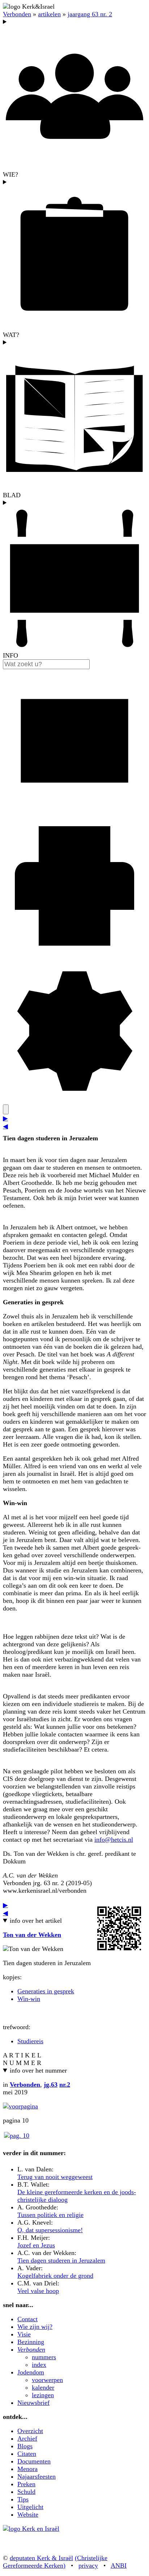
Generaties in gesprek (46, 1991)
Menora (27, 2469)
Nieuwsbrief (33, 2403)
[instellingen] (74, 1101)
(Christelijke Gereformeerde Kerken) (55, 2562)
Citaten (27, 2454)
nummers (44, 2357)
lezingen (43, 2395)
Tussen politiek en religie (50, 2215)
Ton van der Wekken (32, 1935)
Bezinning (31, 2342)
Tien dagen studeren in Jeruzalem (61, 2260)
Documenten (34, 2461)
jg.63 (51, 2085)
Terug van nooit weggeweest (55, 2177)
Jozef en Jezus (36, 2245)
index (39, 2365)
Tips (23, 2499)
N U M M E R (22, 2063)
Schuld (26, 2492)
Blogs (25, 2446)
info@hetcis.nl (114, 1840)
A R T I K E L (22, 2055)
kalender (43, 2387)
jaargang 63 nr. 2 (90, 14)
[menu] (6, 1109)
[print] (74, 955)
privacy (88, 2566)
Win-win (29, 1999)
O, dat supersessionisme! (50, 2230)
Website (28, 2514)
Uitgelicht (30, 2507)
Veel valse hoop (38, 2291)
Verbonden (17, 14)
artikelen (49, 14)
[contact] (74, 810)
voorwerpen (47, 2380)
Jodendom (31, 2372)
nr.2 (65, 2085)
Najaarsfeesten (37, 2476)
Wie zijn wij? (35, 2327)
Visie (24, 2334)
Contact (27, 2319)
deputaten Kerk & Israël (41, 2558)
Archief (27, 2438)
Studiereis (30, 2041)
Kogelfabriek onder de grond (55, 2276)
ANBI (119, 2566)
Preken (26, 2484)
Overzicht (30, 2431)
